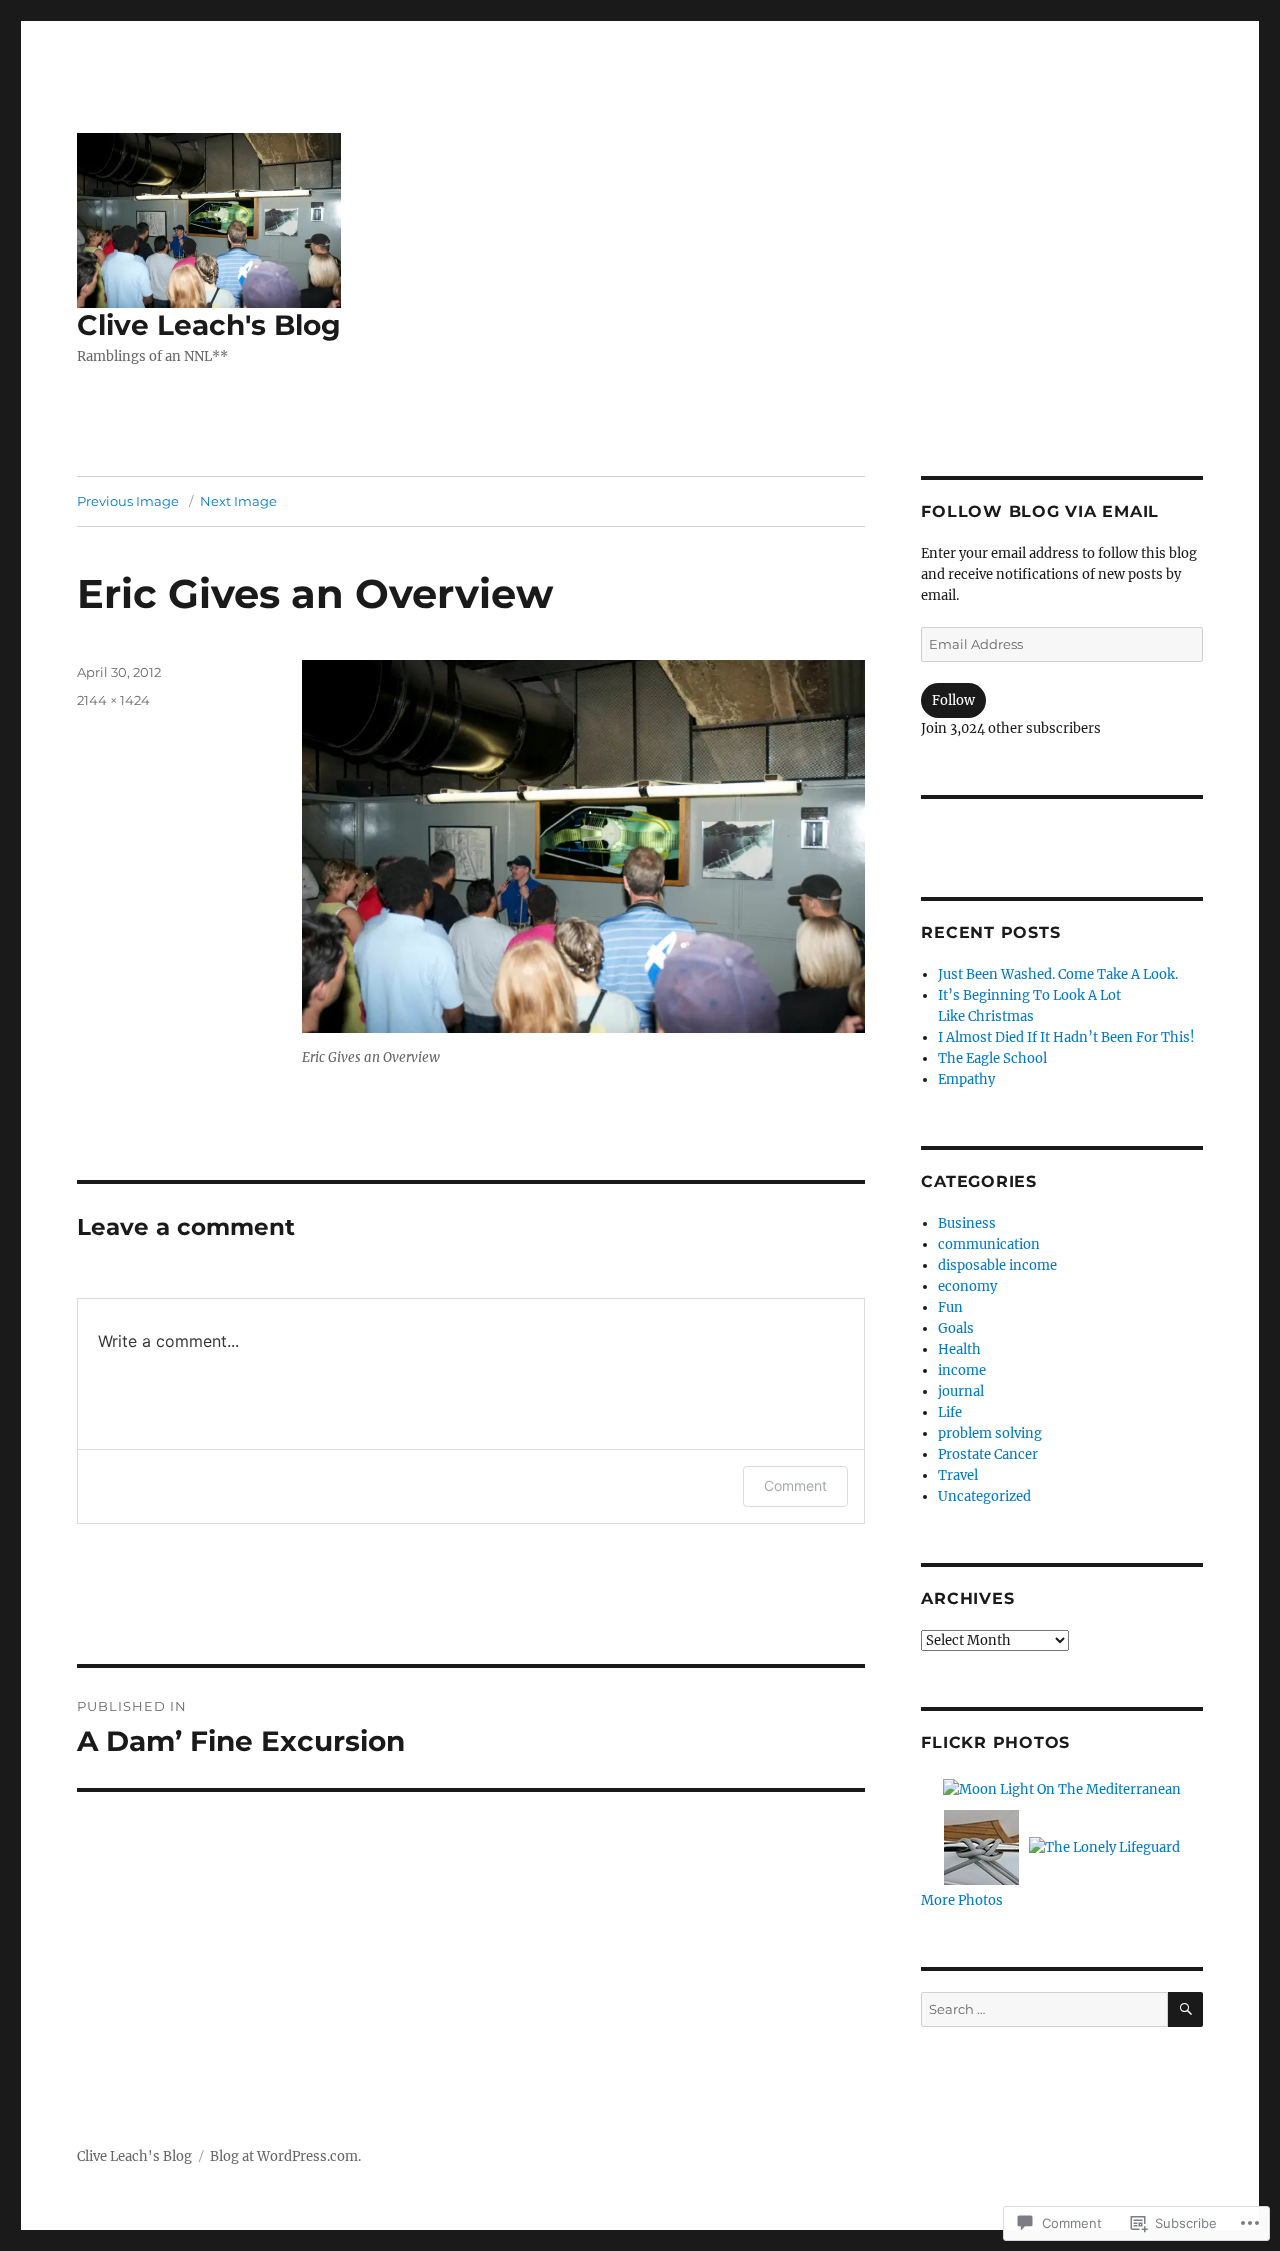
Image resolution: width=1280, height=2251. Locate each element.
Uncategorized (984, 1496)
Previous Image (128, 501)
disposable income (997, 1265)
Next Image (238, 501)
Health (959, 1349)
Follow (953, 700)
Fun (950, 1307)
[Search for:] (1044, 2009)
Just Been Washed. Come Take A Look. (1058, 974)
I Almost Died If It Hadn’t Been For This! (1066, 1037)
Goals (956, 1328)
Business (967, 1223)
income (962, 1370)
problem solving (990, 1433)
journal (961, 1391)
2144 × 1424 (113, 700)
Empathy (966, 1079)
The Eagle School (992, 1058)
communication (989, 1244)
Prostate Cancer (988, 1454)
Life (950, 1412)
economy (967, 1286)
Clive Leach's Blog (209, 325)
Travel (958, 1475)
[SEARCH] (1185, 2009)
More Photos (962, 1900)
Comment (795, 1485)
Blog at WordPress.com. (285, 2156)
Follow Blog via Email (1040, 511)
